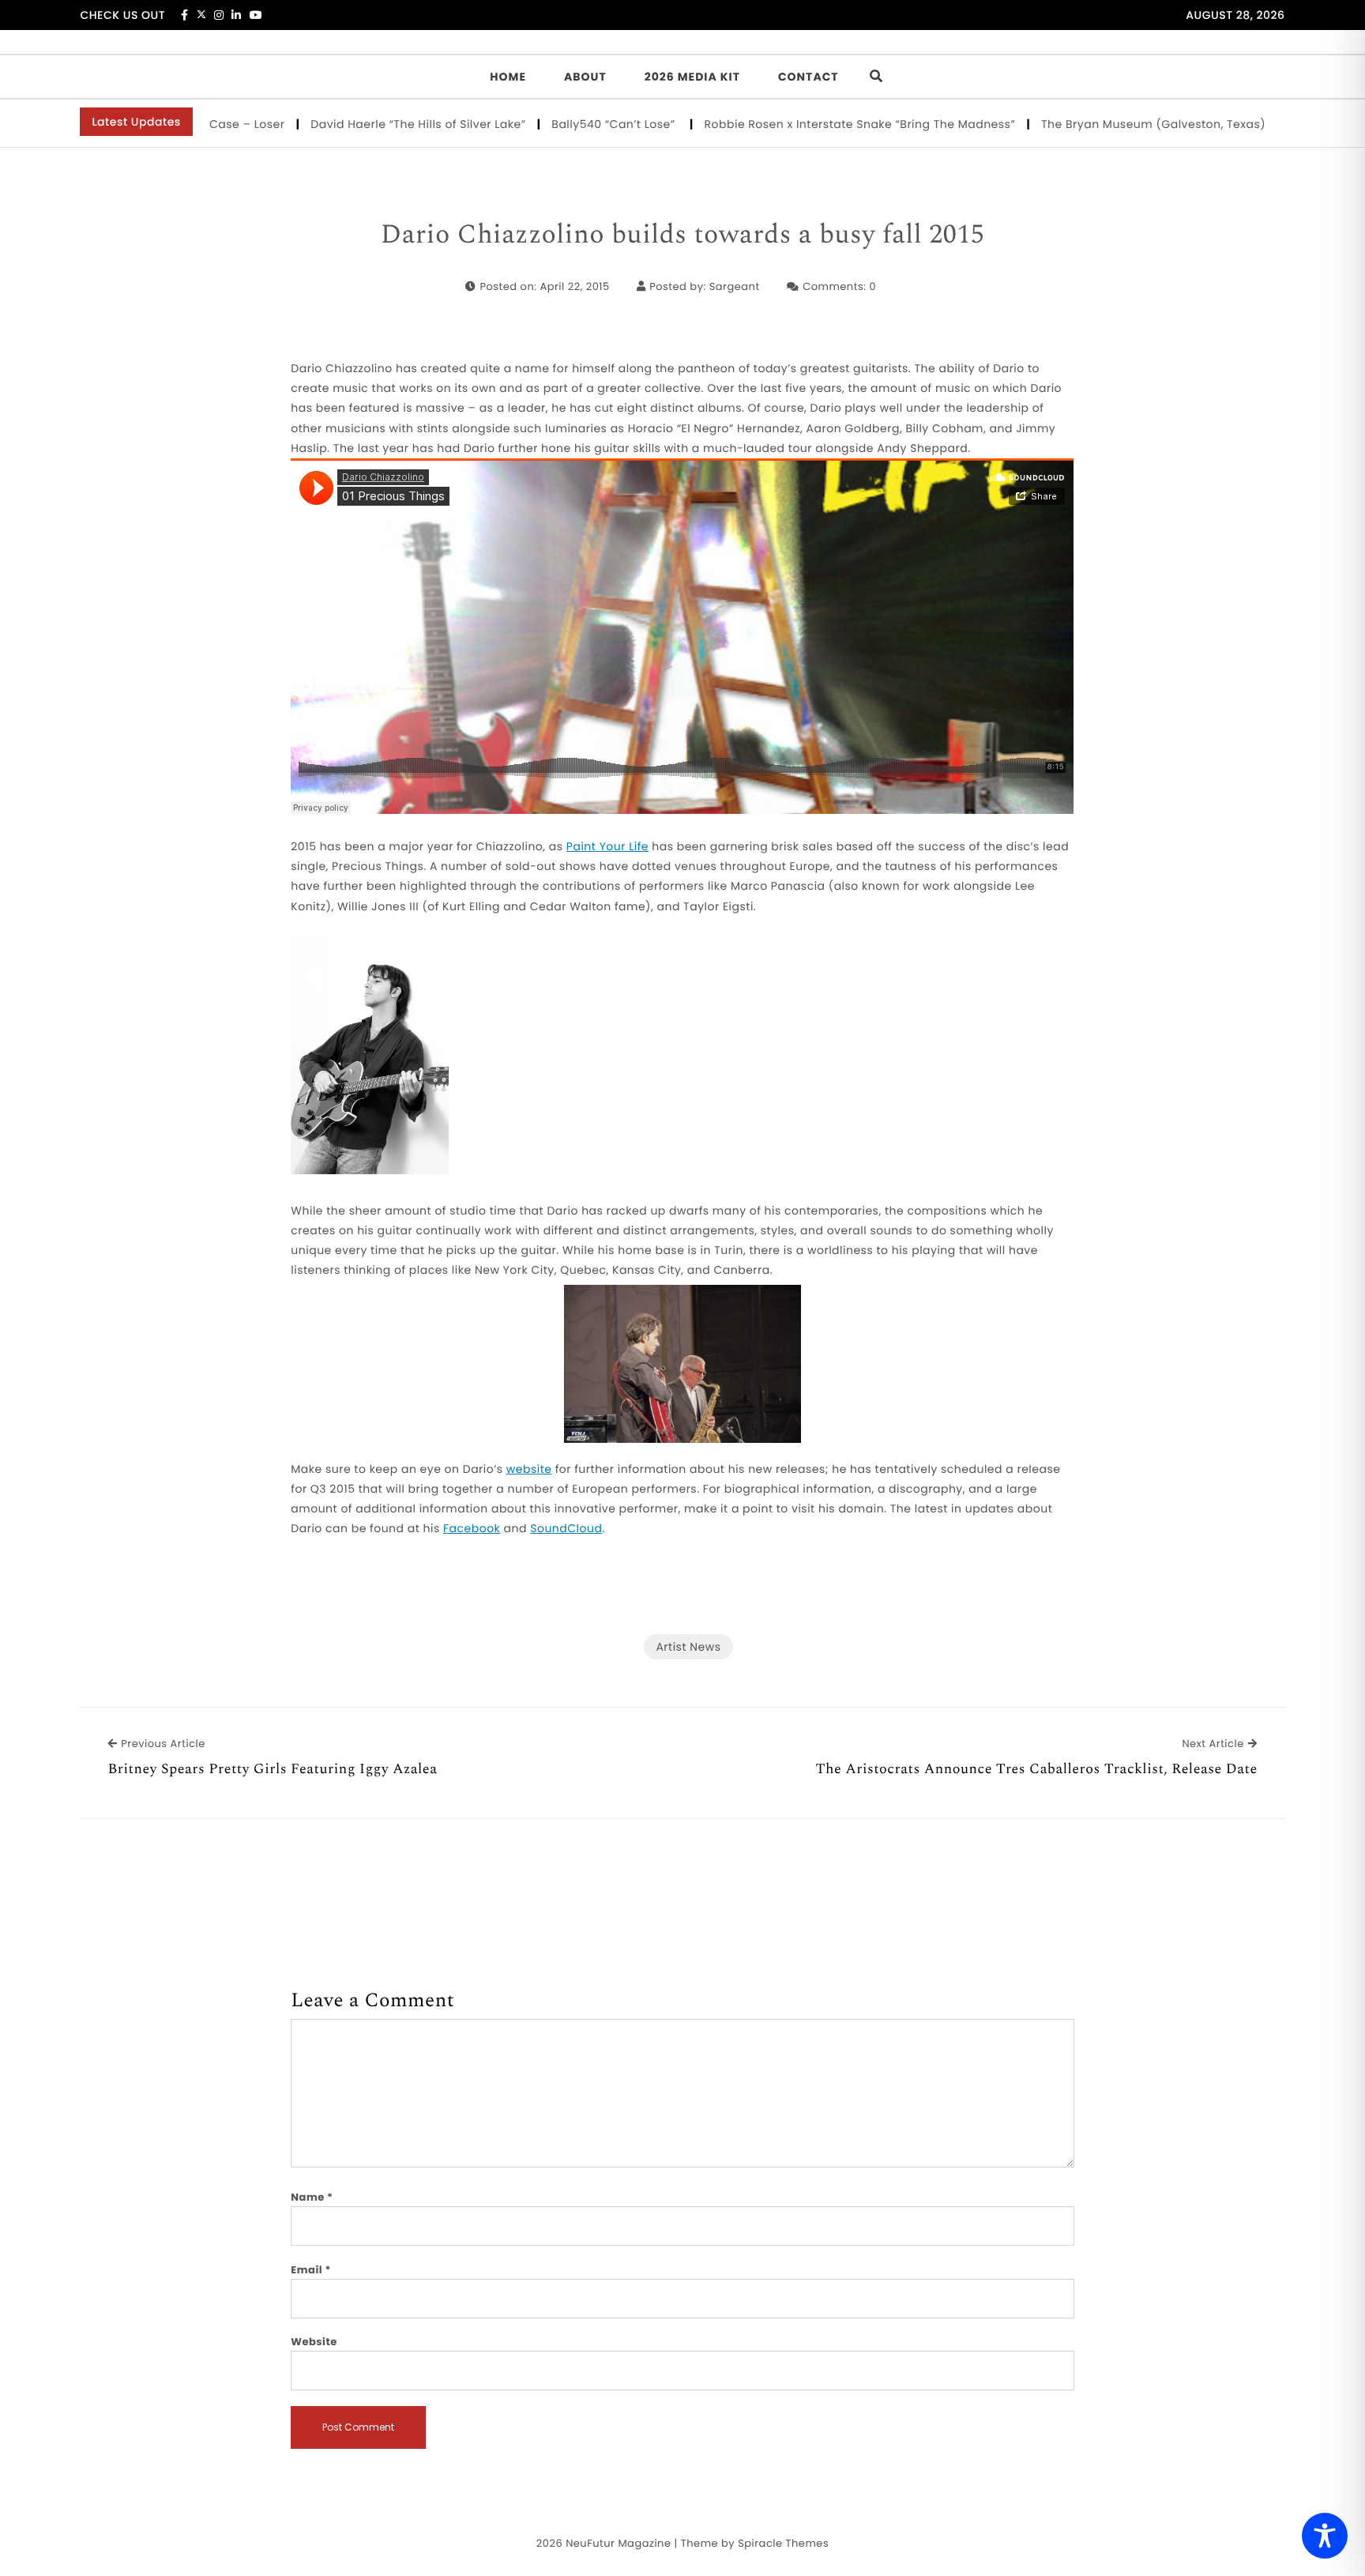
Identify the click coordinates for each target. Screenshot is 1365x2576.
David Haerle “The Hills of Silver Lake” (363, 124)
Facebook (472, 1528)
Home (508, 77)
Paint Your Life (607, 846)
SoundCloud (566, 1528)
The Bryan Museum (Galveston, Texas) (1098, 124)
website (529, 1469)
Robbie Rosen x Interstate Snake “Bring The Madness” (804, 124)
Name (312, 2197)
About (585, 77)
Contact (808, 77)
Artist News (688, 1647)
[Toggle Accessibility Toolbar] (1325, 2536)
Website (314, 2342)
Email (311, 2270)
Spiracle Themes (783, 2543)
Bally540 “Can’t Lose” (560, 124)
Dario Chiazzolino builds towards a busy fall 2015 (682, 235)
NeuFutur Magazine (618, 2543)
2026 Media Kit (692, 77)
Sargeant (735, 286)
